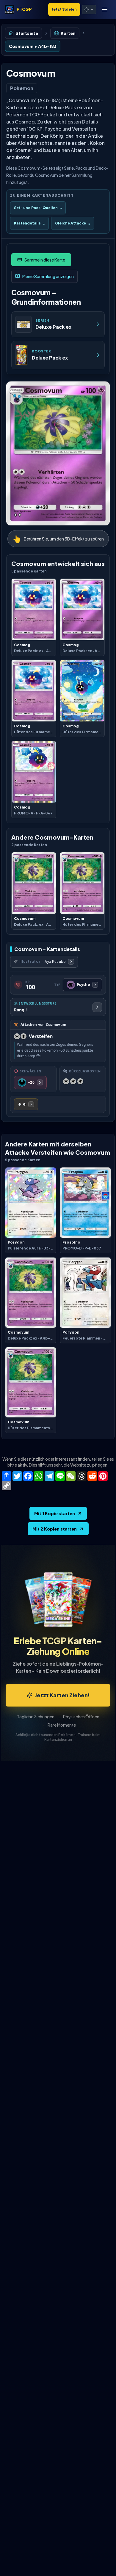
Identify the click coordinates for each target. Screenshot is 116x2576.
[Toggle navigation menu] (105, 9)
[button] (89, 9)
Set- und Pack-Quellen (38, 208)
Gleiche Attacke (73, 223)
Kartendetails (29, 223)
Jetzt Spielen (64, 9)
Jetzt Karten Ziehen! (62, 1695)
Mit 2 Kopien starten (55, 1529)
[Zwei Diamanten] (26, 1104)
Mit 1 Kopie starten (55, 1513)
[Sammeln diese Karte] (41, 260)
